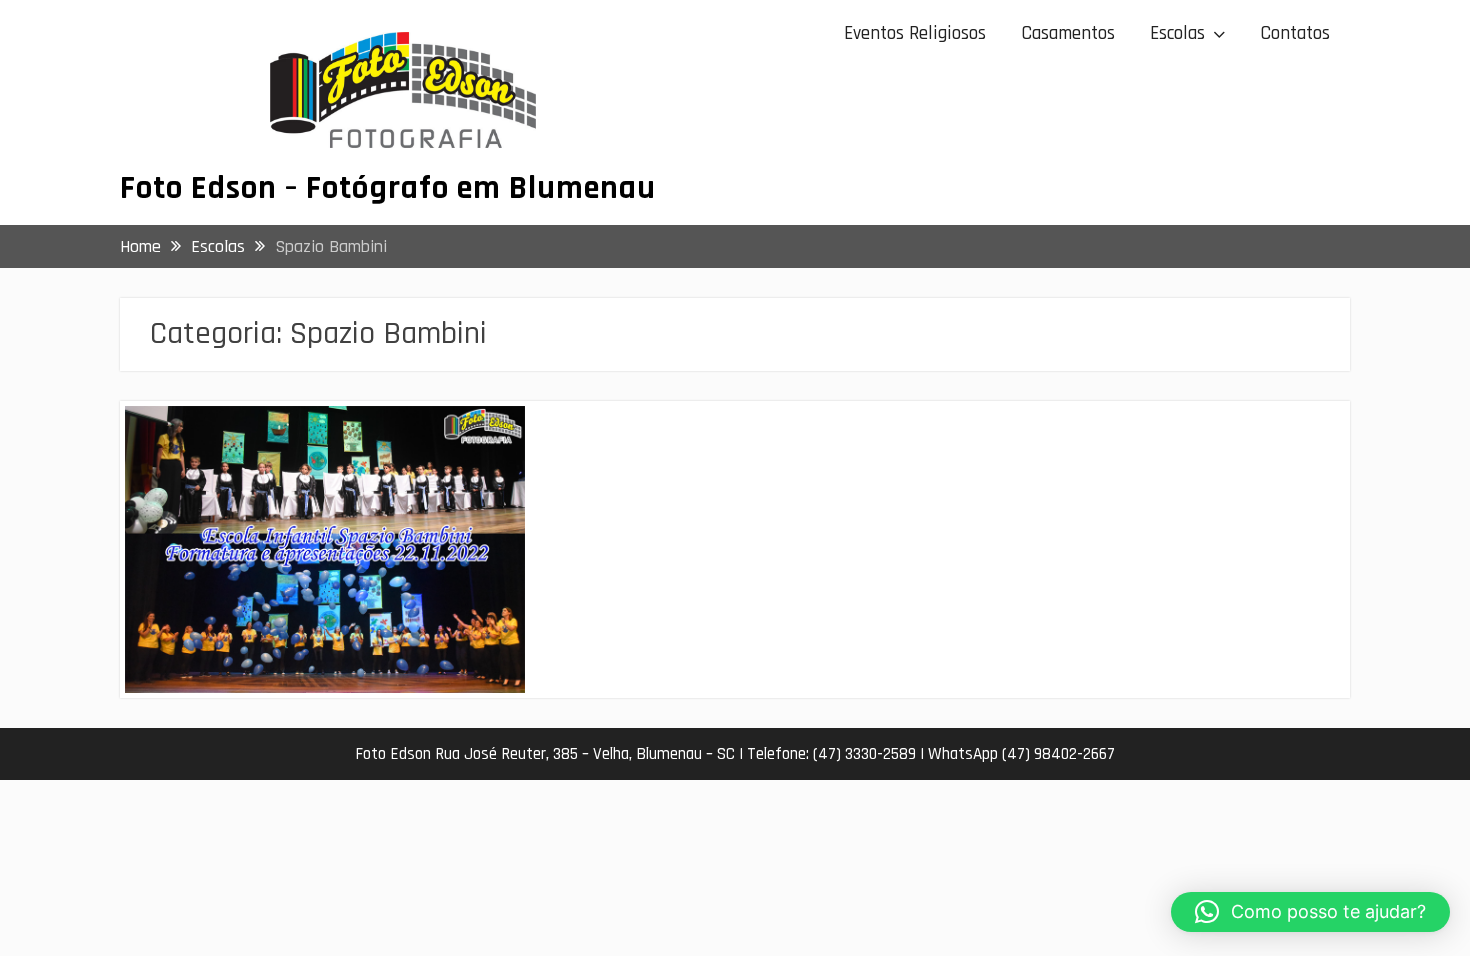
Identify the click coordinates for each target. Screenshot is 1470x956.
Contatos (1295, 33)
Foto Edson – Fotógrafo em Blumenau (388, 188)
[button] (1310, 912)
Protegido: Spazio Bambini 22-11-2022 (294, 437)
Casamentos (1068, 33)
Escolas (1177, 33)
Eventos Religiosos (915, 33)
